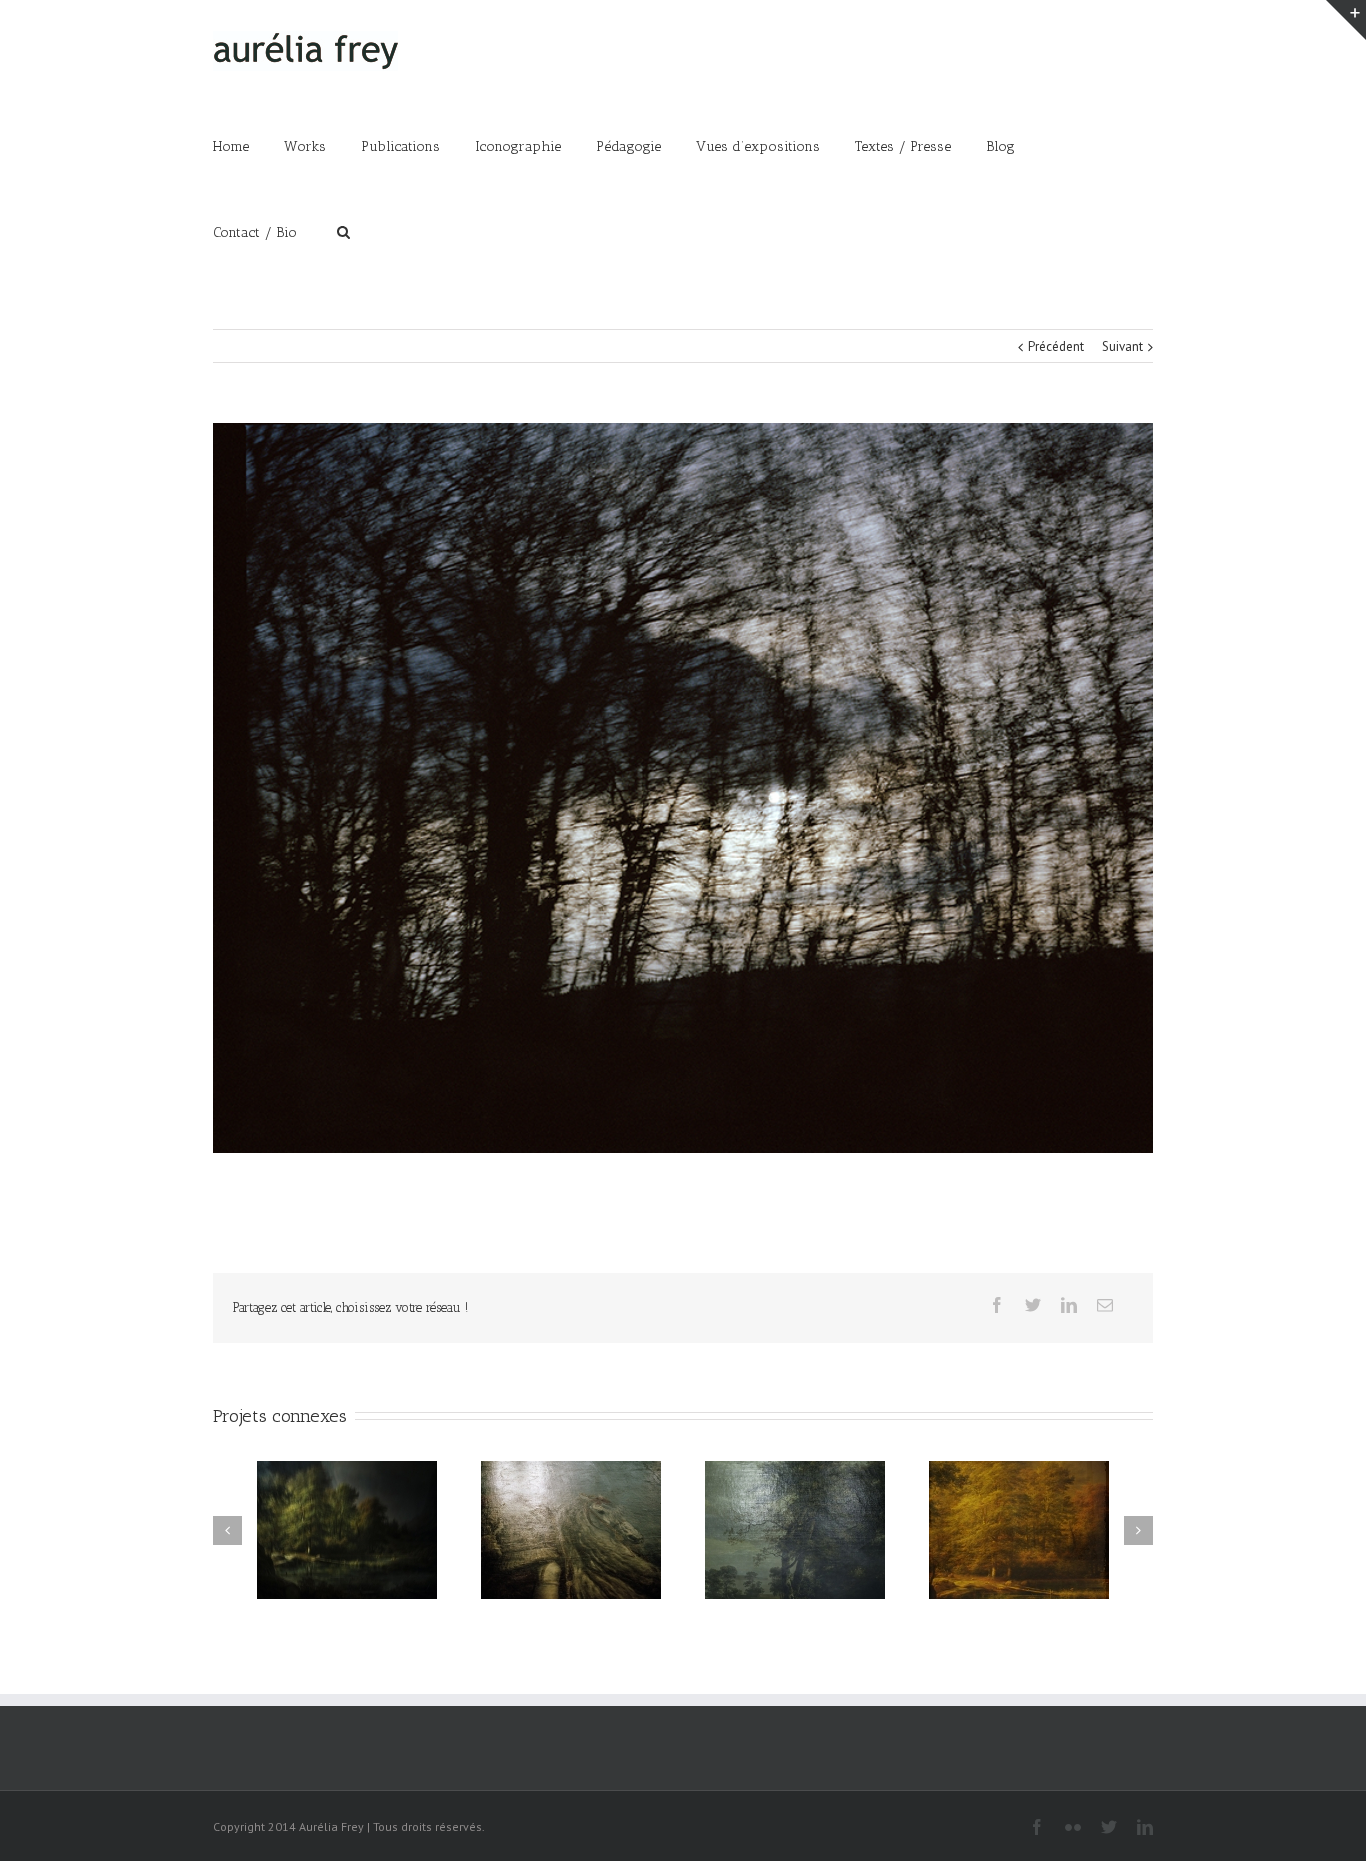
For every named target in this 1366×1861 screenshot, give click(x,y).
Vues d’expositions (758, 146)
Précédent (1056, 346)
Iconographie (518, 146)
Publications (400, 146)
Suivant (1122, 346)
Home (231, 146)
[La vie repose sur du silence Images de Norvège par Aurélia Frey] (683, 788)
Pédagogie (628, 146)
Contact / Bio (255, 232)
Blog (1000, 146)
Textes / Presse (903, 146)
